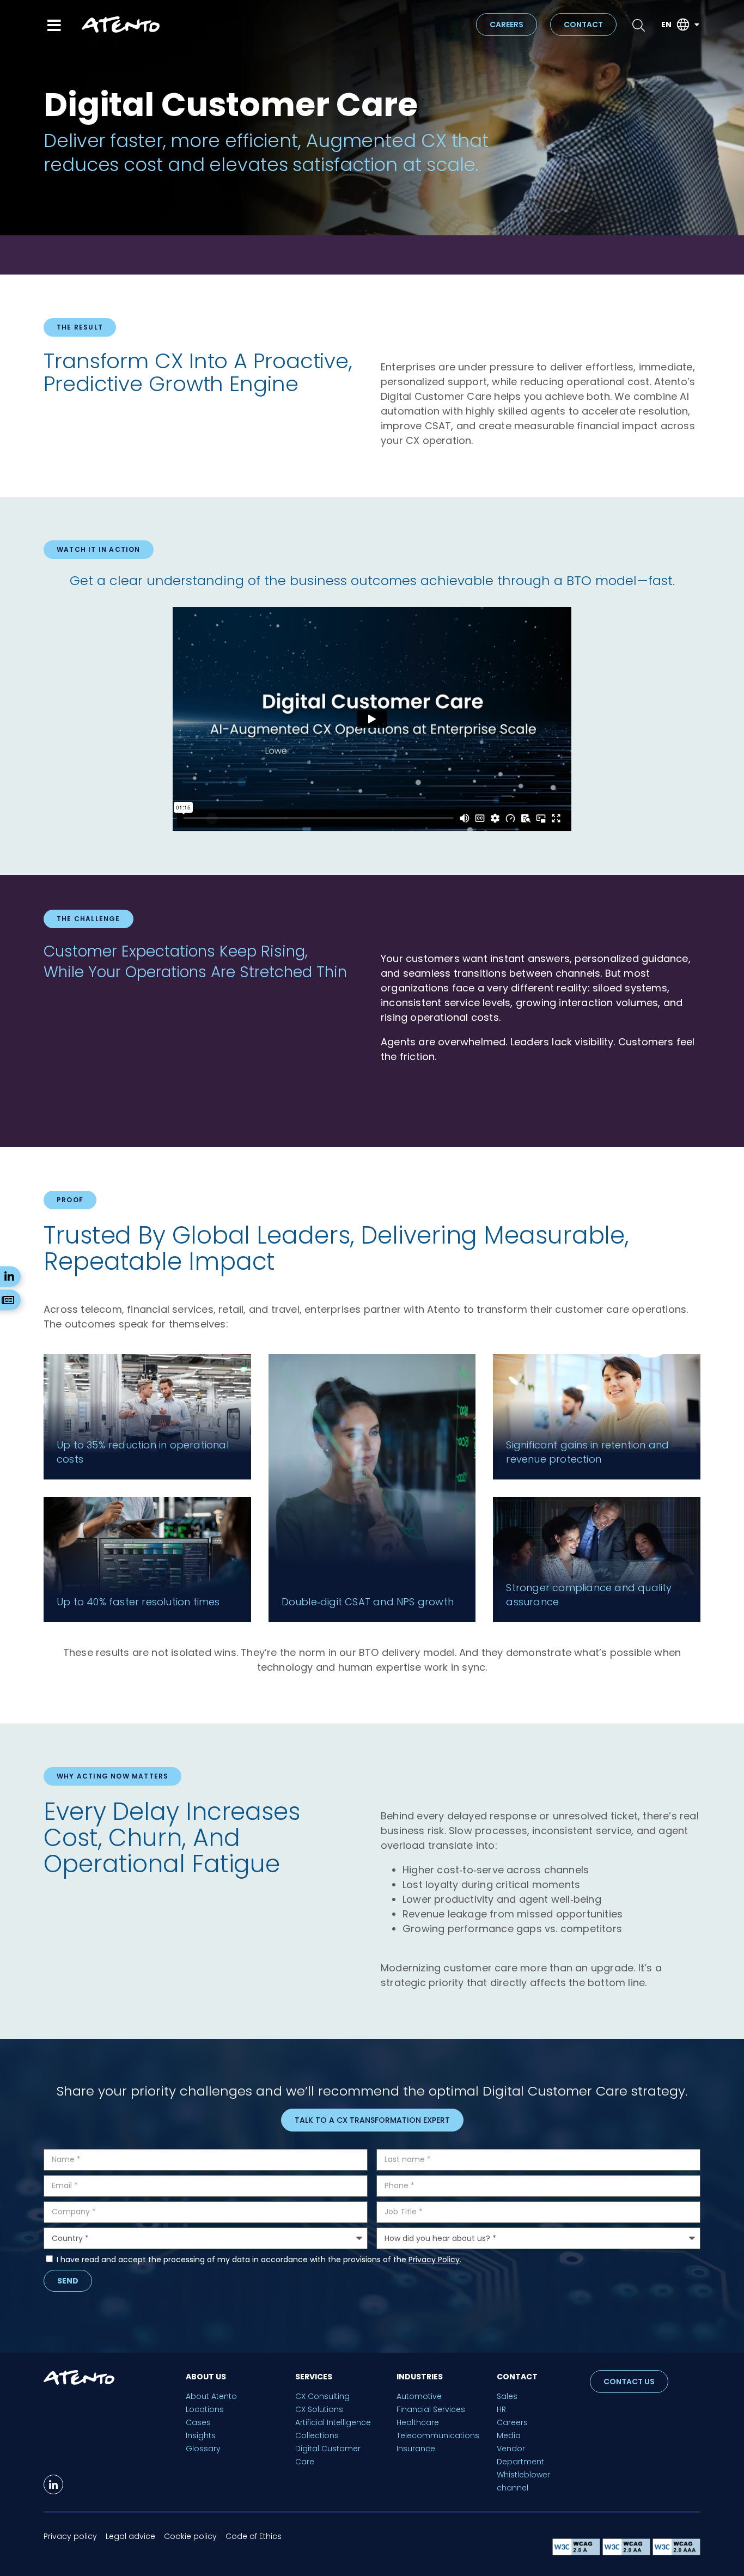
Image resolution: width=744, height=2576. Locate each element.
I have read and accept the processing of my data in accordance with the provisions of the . (259, 2260)
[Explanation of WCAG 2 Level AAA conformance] (676, 2552)
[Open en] (697, 25)
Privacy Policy (434, 2260)
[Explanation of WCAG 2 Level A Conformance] (577, 2552)
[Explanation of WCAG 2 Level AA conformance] (627, 2552)
